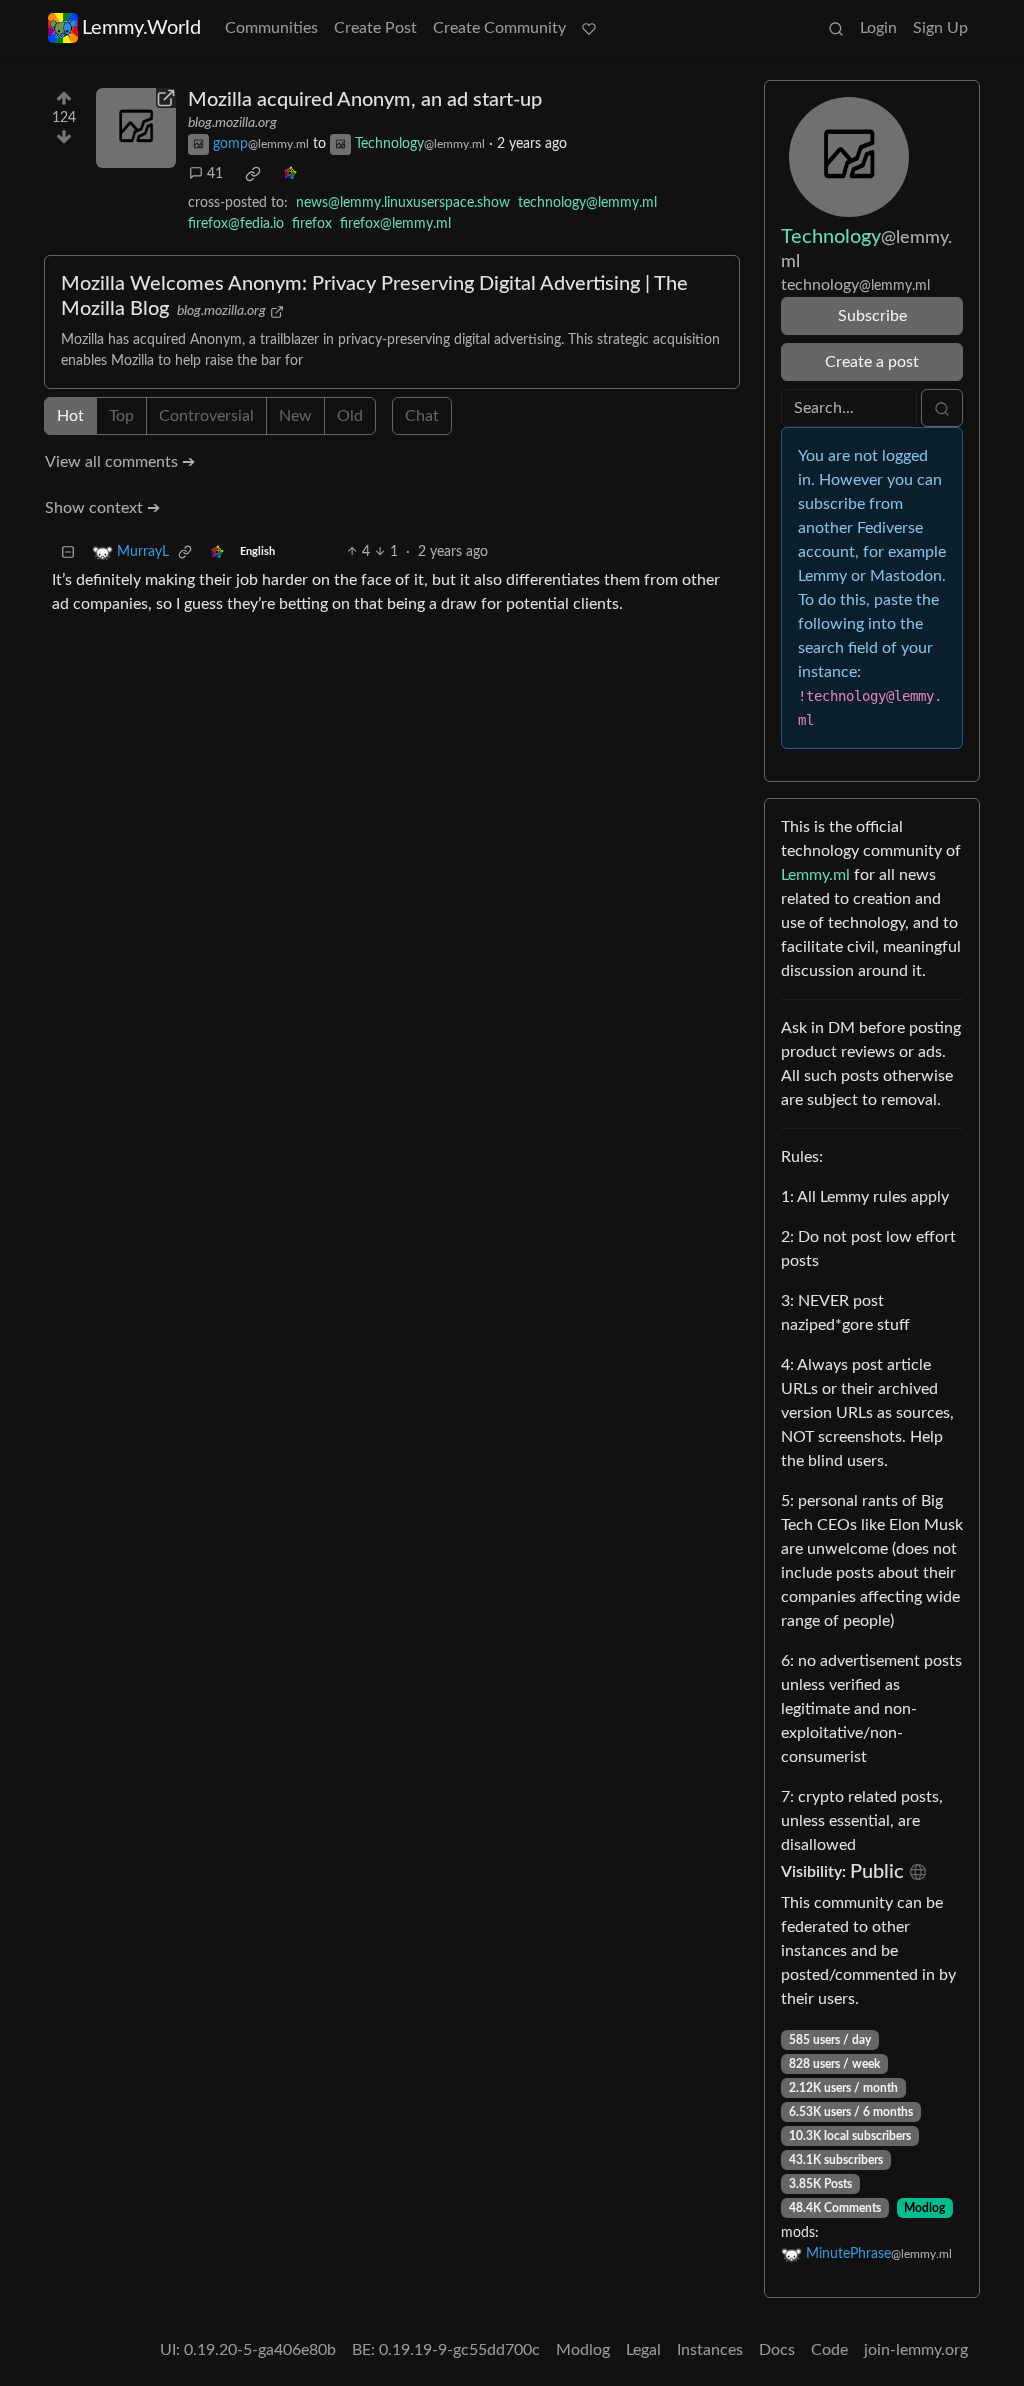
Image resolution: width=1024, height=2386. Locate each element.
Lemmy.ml (815, 875)
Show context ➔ (102, 508)
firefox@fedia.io (236, 224)
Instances (710, 2350)
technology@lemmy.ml (587, 203)
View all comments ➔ (120, 462)
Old (350, 416)
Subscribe (872, 316)
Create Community (499, 28)
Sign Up (940, 28)
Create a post (872, 362)
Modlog (924, 2208)
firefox (312, 224)
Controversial (206, 416)
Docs (777, 2350)
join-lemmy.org (916, 2350)
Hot (70, 416)
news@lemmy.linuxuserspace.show (403, 203)
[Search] (836, 28)
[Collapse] (68, 552)
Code (829, 2350)
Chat (422, 416)
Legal (643, 2350)
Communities (271, 28)
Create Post (375, 28)
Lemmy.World (141, 28)
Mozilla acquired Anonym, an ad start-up (365, 100)
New (295, 416)
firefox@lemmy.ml (395, 224)
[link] (253, 174)
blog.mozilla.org (232, 123)
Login (878, 28)
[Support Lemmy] (589, 28)
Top (121, 416)
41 (215, 174)
